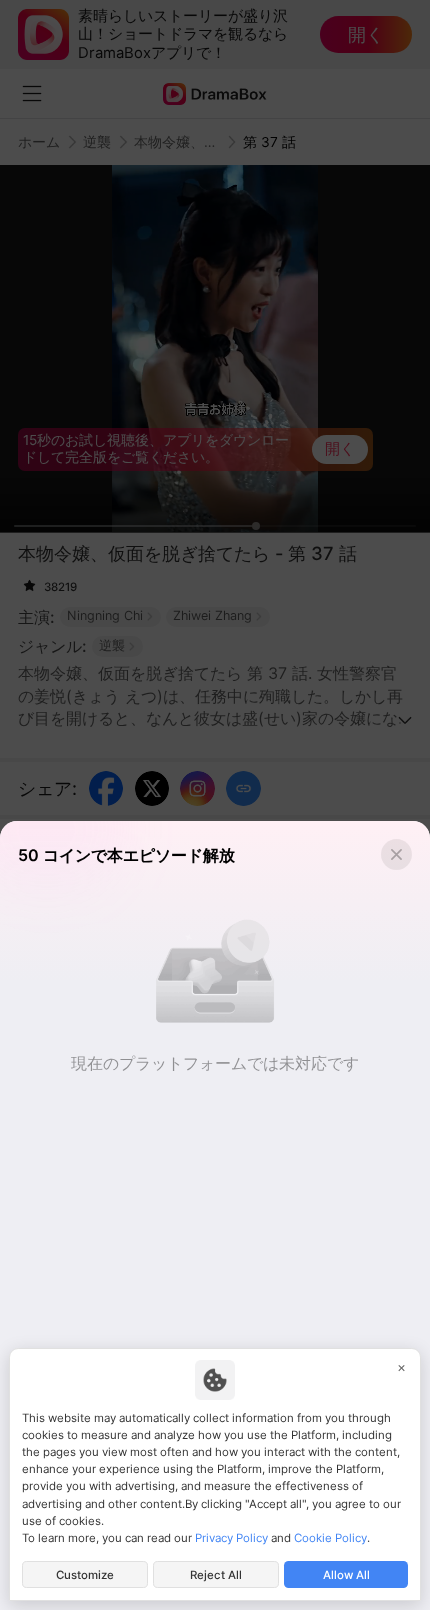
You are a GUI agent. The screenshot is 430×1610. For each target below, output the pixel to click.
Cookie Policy (330, 1538)
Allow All (346, 1575)
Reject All (216, 1575)
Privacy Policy (231, 1538)
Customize (85, 1575)
